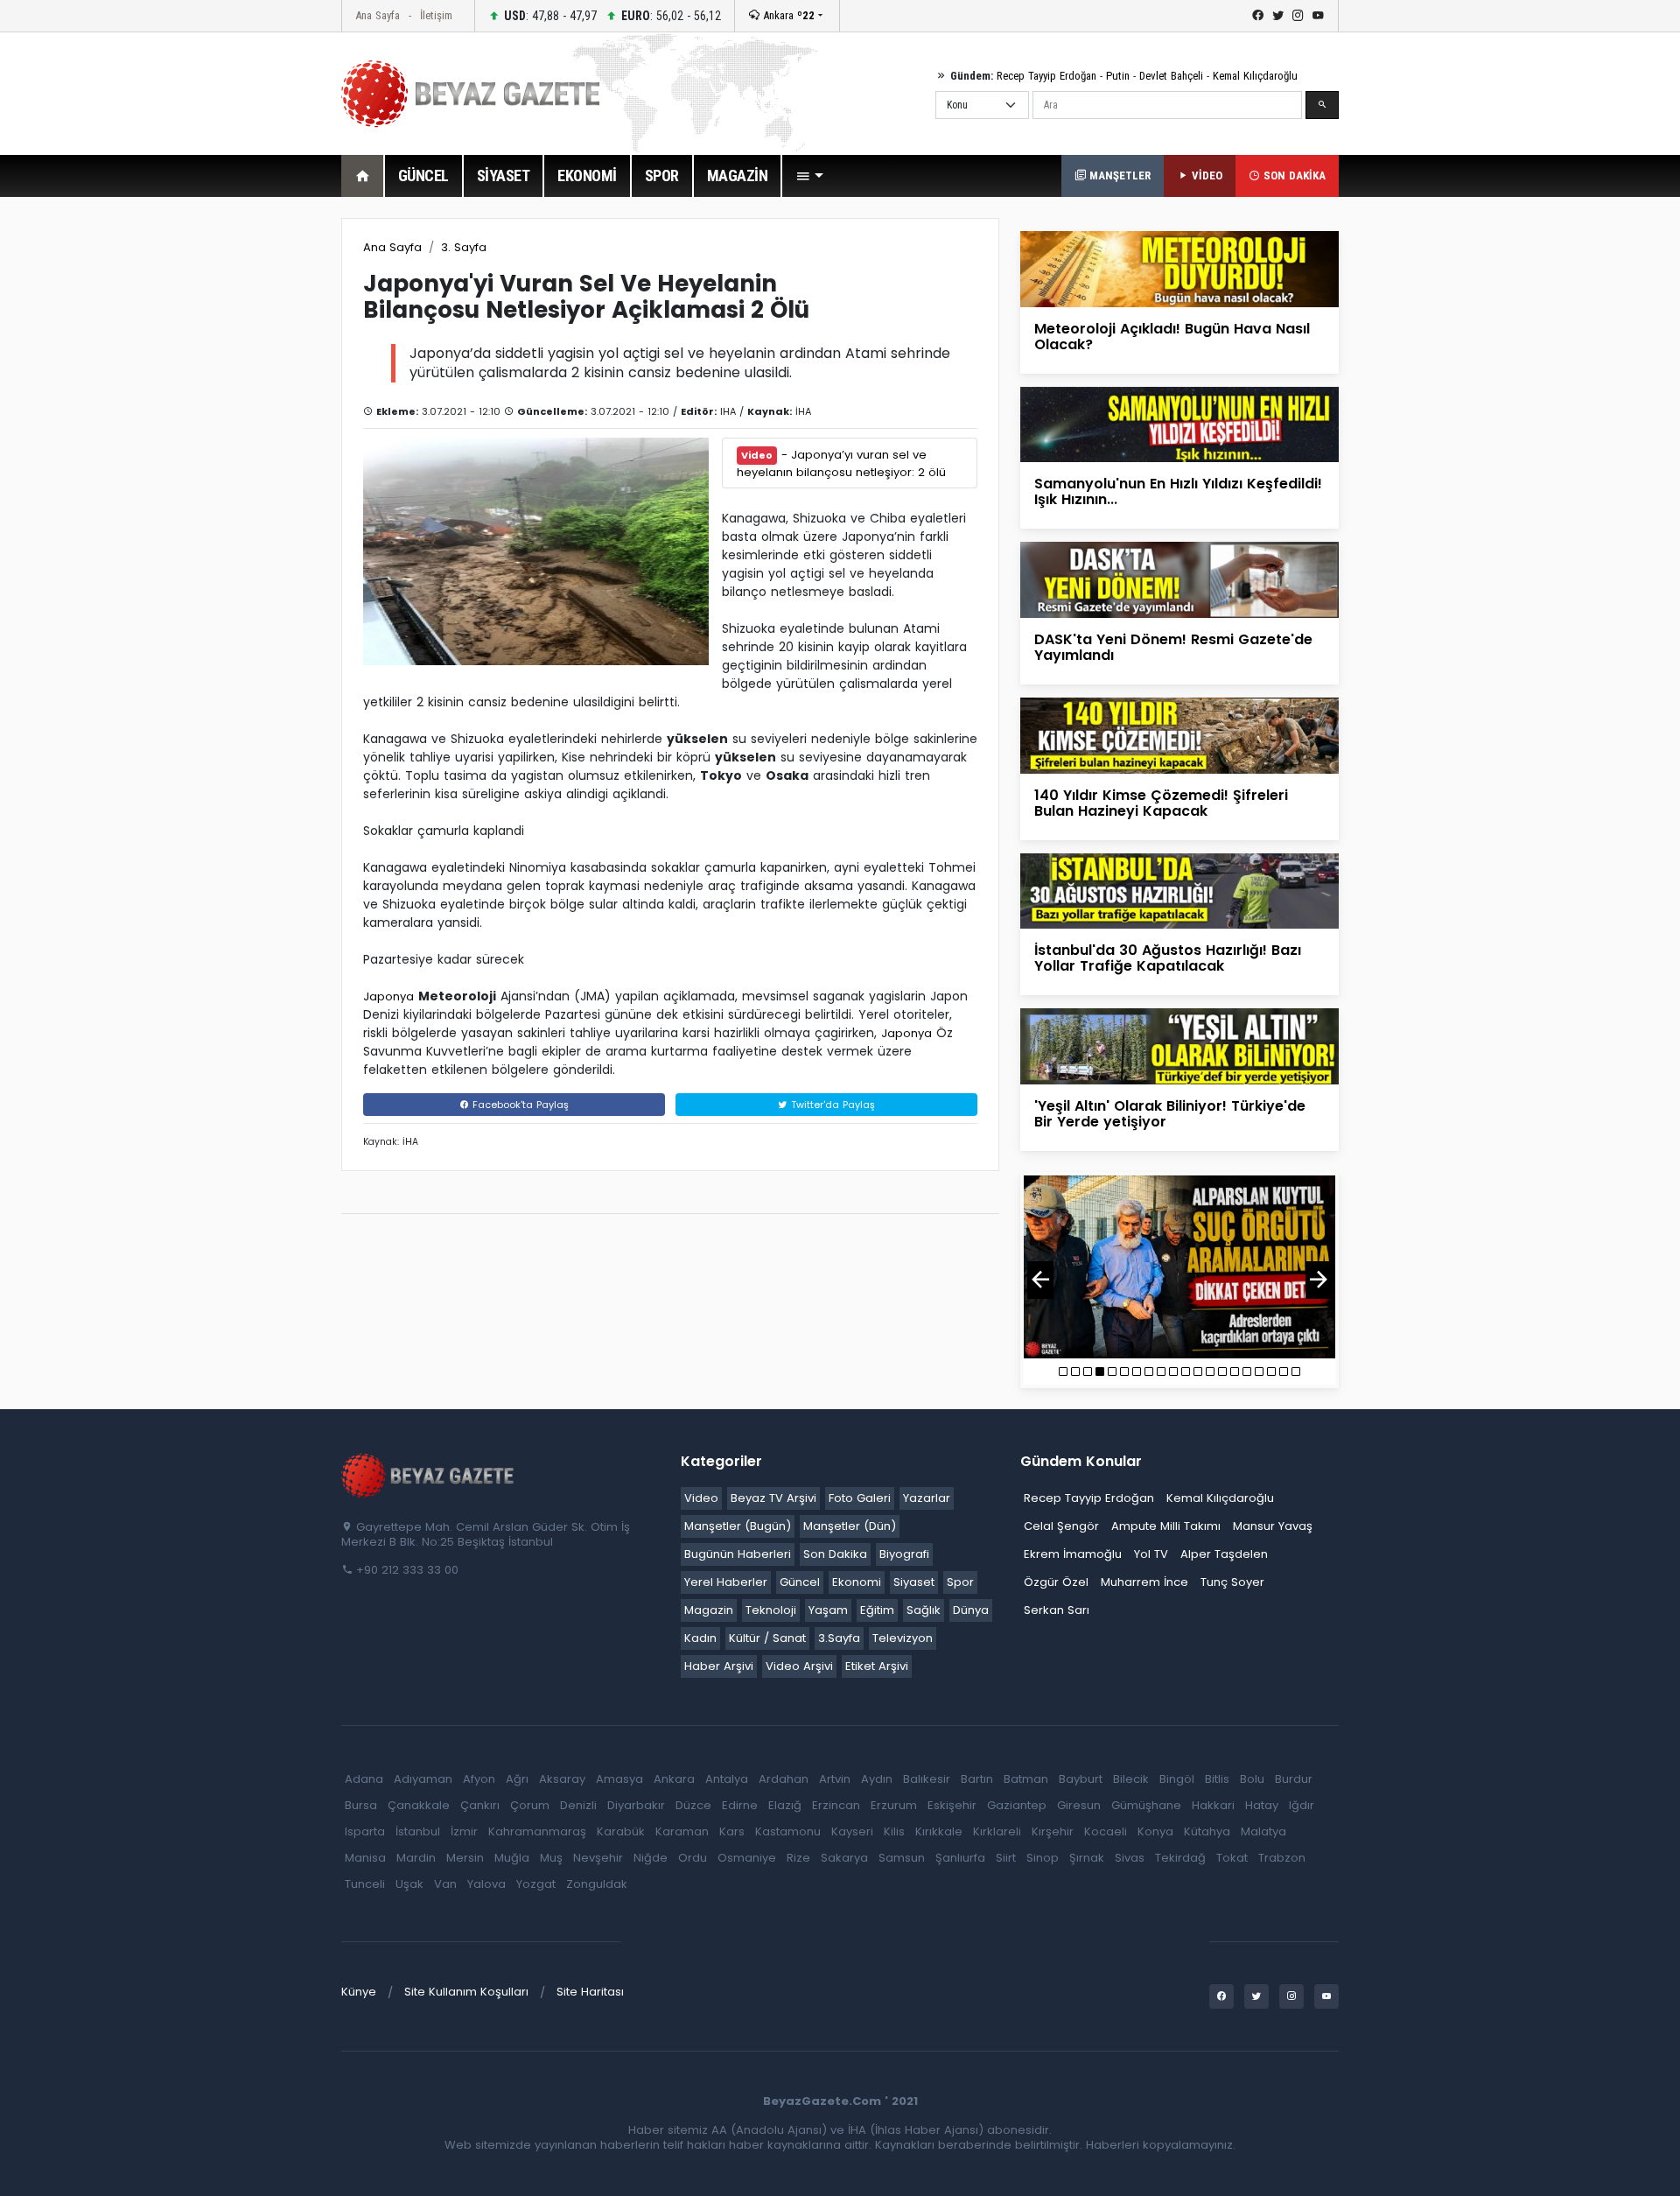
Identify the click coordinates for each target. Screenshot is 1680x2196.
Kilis (894, 1831)
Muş (551, 1858)
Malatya (1263, 1831)
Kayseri (852, 1831)
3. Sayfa (464, 247)
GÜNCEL (423, 175)
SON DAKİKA (1293, 175)
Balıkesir (927, 1779)
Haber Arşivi (719, 1666)
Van (445, 1884)
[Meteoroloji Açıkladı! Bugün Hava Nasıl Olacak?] (1179, 268)
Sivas (1130, 1858)
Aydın (877, 1779)
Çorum (530, 1805)
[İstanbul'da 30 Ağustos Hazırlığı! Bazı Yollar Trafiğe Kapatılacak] (1179, 890)
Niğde (651, 1858)
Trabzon (1282, 1858)
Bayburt (1081, 1779)
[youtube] (1318, 16)
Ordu (693, 1858)
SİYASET (504, 175)
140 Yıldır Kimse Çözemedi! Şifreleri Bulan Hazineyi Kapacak (1161, 803)
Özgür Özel (1056, 1582)
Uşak (409, 1884)
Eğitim (877, 1610)
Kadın (700, 1638)
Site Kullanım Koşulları (466, 1992)
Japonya (388, 996)
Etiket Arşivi (877, 1666)
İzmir (464, 1831)
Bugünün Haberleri (738, 1554)
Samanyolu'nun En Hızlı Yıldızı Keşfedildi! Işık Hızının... (1178, 491)
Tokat (1232, 1858)
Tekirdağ (1180, 1858)
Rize (798, 1858)
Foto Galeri (860, 1498)
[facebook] (1258, 16)
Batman (1026, 1779)
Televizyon (903, 1638)
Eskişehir (952, 1805)
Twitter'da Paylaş (831, 1105)
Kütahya (1207, 1831)
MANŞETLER (1118, 175)
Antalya (727, 1779)
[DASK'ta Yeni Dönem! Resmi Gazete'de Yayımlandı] (1179, 579)
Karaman (682, 1831)
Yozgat (536, 1884)
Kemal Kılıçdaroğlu (1255, 76)
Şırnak (1087, 1858)
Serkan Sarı (1057, 1610)
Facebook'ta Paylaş (519, 1105)
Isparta (365, 1831)
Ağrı (517, 1779)
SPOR (662, 175)
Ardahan (784, 1779)
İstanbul (418, 1831)
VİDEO (1205, 175)
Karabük (621, 1831)
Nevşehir (598, 1858)
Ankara (787, 15)
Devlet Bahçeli (1171, 76)
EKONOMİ (587, 175)
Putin (1118, 76)
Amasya (619, 1779)
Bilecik (1131, 1779)
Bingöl (1177, 1779)
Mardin (416, 1858)
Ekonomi (857, 1582)
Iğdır (1302, 1805)
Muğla (512, 1858)
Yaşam (828, 1610)
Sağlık (924, 1610)
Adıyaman (423, 1779)
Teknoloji (771, 1610)
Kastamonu (788, 1831)
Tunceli (365, 1884)
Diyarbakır (636, 1805)
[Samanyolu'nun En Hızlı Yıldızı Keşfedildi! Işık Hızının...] (1179, 424)
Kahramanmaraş (537, 1831)
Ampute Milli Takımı (1166, 1526)
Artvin (835, 1779)
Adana (364, 1779)
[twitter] (1278, 16)
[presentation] (1040, 1280)
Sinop (1043, 1858)
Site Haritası (590, 1992)
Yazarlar (927, 1498)
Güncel (800, 1582)
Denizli (578, 1805)
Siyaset (914, 1582)
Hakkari (1213, 1805)
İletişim (436, 15)
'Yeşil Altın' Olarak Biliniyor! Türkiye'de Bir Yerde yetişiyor (1170, 1114)
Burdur (1294, 1779)
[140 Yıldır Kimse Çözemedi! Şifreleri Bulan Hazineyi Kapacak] (1179, 735)
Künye (359, 1992)
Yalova (486, 1884)
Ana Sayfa (378, 15)
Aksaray (562, 1779)
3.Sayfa (839, 1638)
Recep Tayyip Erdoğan (1046, 76)
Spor (960, 1582)
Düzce (693, 1805)
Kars (732, 1831)
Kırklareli (997, 1831)
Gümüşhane (1146, 1805)
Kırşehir (1053, 1831)
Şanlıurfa (960, 1858)
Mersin (465, 1858)
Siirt (1006, 1858)
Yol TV (1151, 1554)
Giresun (1079, 1805)
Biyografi (904, 1554)
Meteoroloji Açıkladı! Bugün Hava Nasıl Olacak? (1172, 337)
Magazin (709, 1610)
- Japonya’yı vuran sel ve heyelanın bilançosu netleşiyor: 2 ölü (841, 463)
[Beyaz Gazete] (429, 1474)
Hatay (1262, 1805)
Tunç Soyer (1232, 1582)
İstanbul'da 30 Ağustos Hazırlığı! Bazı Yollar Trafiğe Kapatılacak (1168, 958)
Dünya (971, 1610)
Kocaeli (1106, 1831)
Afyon (479, 1779)
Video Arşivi (799, 1666)
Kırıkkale (939, 1831)
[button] (809, 176)
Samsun (902, 1858)
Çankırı (480, 1805)
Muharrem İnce (1144, 1582)
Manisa (365, 1858)
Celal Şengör (1061, 1526)
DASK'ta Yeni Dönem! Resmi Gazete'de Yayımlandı (1173, 647)
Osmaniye (747, 1858)
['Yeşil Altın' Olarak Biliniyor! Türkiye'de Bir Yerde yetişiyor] (1179, 1045)
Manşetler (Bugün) (738, 1526)
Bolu (1252, 1779)
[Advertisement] (245, 481)
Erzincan (836, 1805)
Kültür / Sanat (767, 1638)
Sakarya (844, 1858)
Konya (1155, 1831)
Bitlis (1217, 1779)
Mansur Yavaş (1273, 1526)
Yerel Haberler (726, 1582)
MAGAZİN (738, 175)
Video (701, 1498)
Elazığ (785, 1805)
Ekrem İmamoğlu (1073, 1554)
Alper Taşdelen (1224, 1554)
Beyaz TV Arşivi (773, 1498)
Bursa (361, 1805)
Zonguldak (597, 1884)
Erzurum (894, 1805)
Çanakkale (419, 1805)
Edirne (740, 1805)
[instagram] (1298, 16)
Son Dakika (835, 1554)
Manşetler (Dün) (850, 1526)
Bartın (977, 1779)
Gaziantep (1017, 1805)
